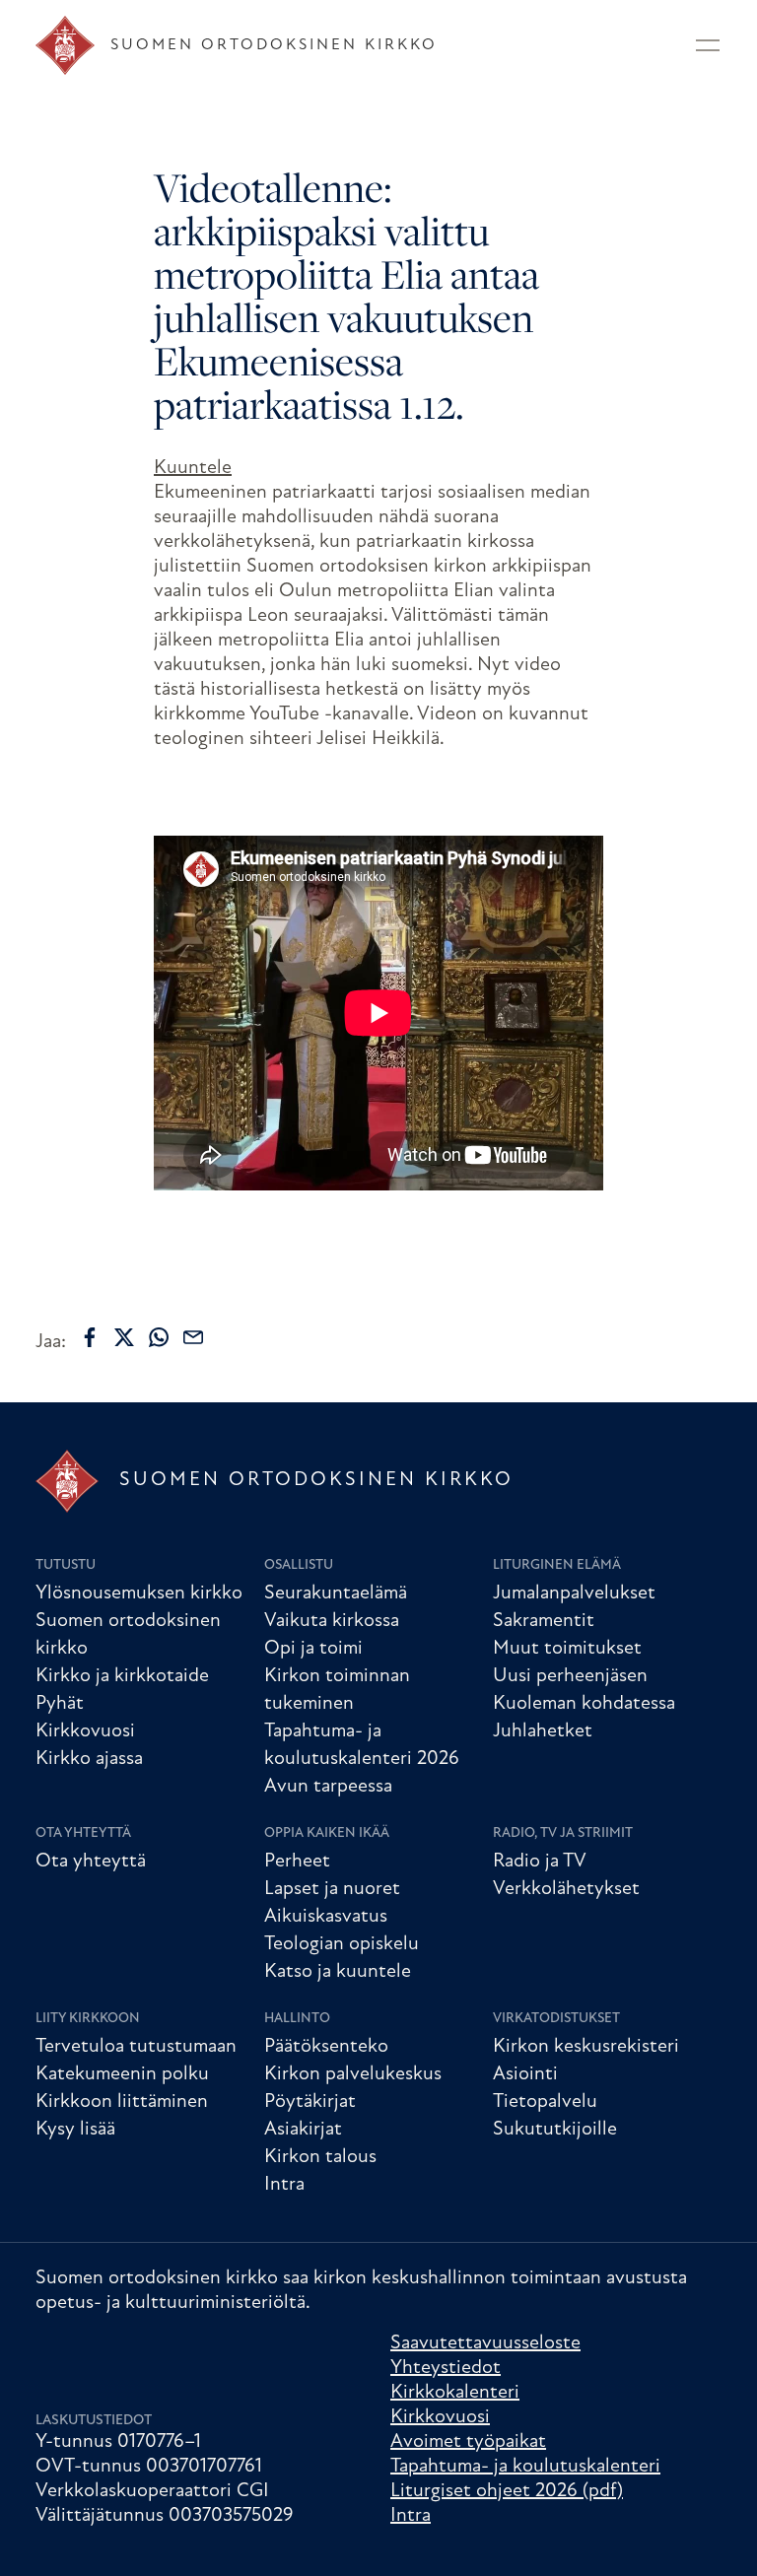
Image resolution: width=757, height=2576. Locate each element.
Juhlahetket (543, 1731)
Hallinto (297, 2019)
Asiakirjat (303, 2130)
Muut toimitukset (567, 1649)
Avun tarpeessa (328, 1787)
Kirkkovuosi (85, 1731)
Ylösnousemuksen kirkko (139, 1593)
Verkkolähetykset (566, 1889)
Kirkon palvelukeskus (353, 2074)
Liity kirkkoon (88, 2019)
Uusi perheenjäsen (570, 1676)
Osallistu (299, 1565)
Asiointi (525, 2074)
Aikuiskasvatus (326, 1917)
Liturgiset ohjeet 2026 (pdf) (507, 2491)
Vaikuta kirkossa (332, 1621)
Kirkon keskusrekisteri (586, 2047)
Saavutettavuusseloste (485, 2343)
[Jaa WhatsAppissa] (159, 1337)
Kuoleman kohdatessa (584, 1704)
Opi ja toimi (313, 1649)
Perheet (297, 1862)
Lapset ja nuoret (332, 1889)
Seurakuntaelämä (336, 1593)
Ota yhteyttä (83, 1833)
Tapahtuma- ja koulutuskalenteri (525, 2467)
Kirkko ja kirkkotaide (122, 1676)
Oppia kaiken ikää (327, 1833)
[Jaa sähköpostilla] (193, 1337)
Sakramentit (544, 1621)
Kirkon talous (320, 2157)
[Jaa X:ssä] (124, 1337)
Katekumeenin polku (122, 2074)
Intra (284, 2185)
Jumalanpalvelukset (574, 1593)
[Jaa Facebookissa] (90, 1337)
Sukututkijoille (555, 2130)
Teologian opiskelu (342, 1944)
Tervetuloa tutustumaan (136, 2047)
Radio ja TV (540, 1862)
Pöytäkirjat (310, 2102)
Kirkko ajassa (89, 1759)
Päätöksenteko (326, 2047)
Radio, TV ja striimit (563, 1833)
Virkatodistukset (556, 2019)
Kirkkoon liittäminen (122, 2102)
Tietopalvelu (545, 2102)
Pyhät (60, 1704)
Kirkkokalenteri (455, 2393)
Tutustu (66, 1565)
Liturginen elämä (557, 1565)
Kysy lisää (75, 2130)
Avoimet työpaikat (468, 2442)
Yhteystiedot (446, 2368)
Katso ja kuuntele (338, 1972)
